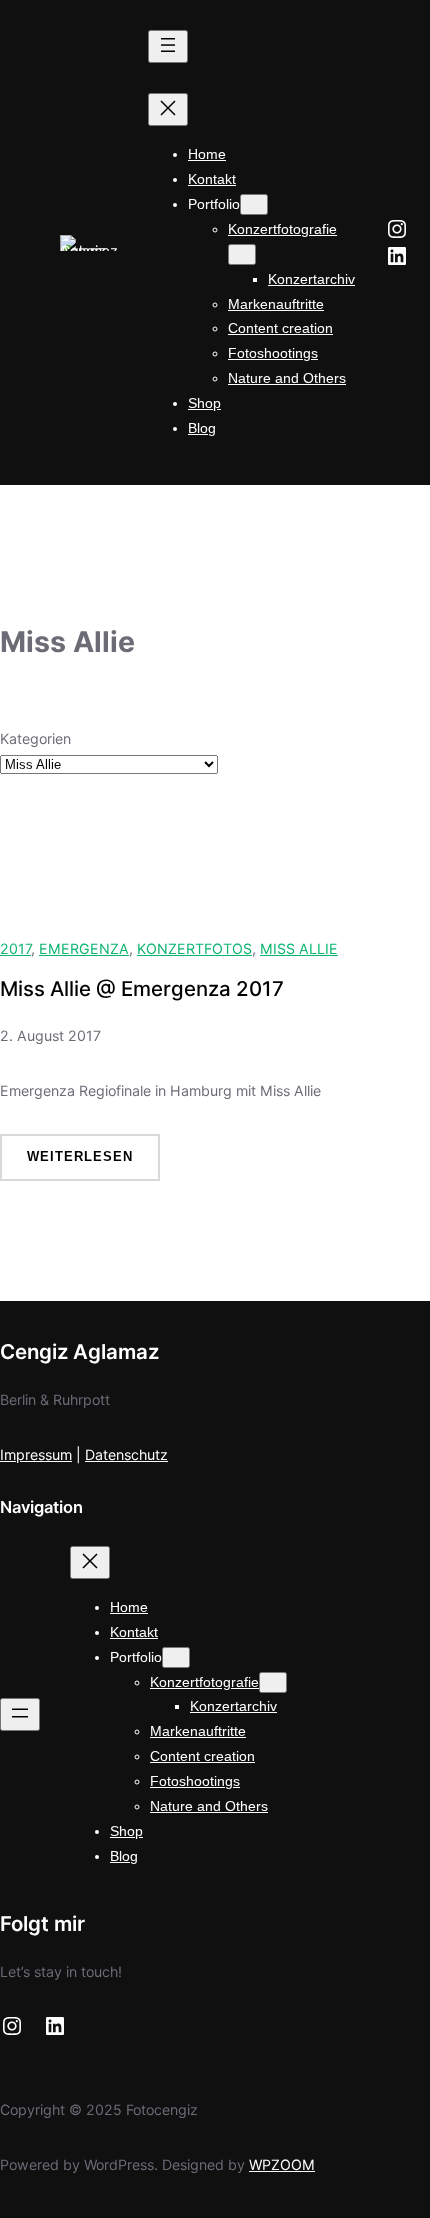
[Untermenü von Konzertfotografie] (242, 254)
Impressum (36, 1454)
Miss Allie (299, 948)
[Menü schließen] (168, 109)
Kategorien (35, 738)
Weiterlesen (93, 1164)
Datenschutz (126, 1454)
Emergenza (84, 948)
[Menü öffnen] (168, 46)
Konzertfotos (194, 948)
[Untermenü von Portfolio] (254, 204)
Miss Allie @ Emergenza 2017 (142, 989)
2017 (15, 948)
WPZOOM (282, 2164)
